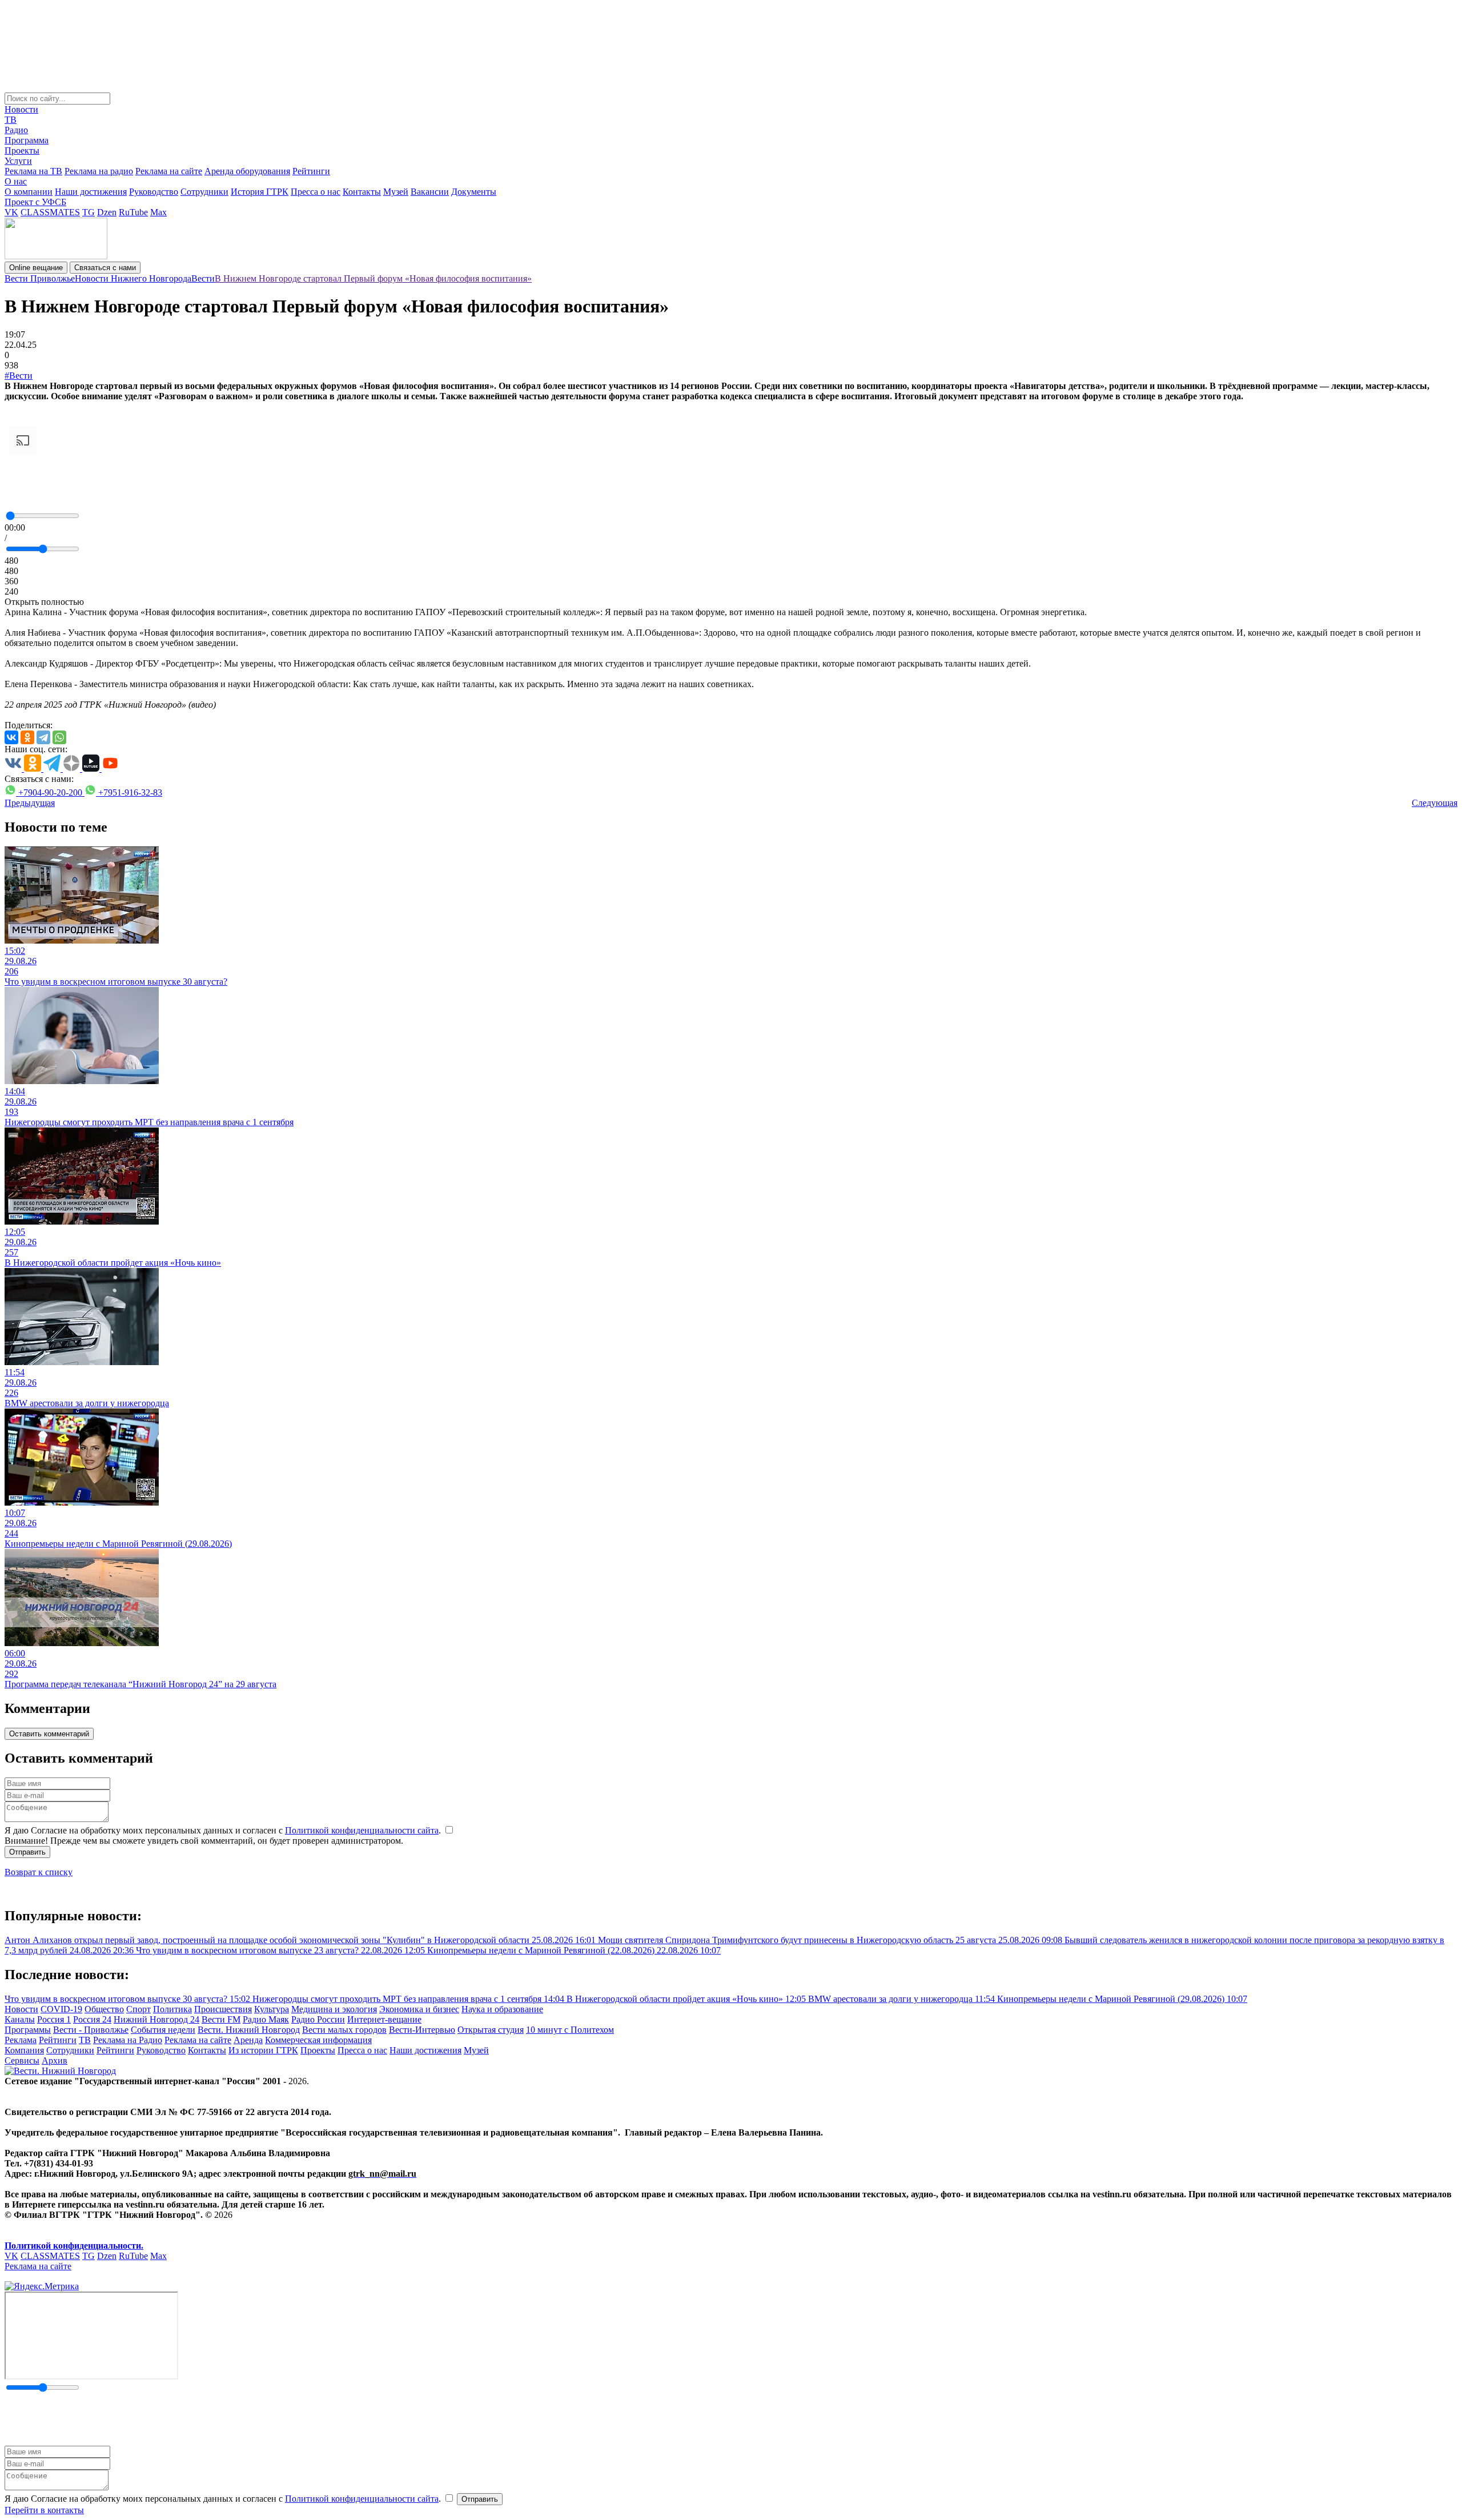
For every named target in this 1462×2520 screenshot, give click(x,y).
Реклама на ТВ (33, 171)
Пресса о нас (316, 192)
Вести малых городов (344, 2030)
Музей (396, 192)
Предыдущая (30, 803)
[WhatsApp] (59, 737)
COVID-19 (61, 2009)
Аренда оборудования (247, 171)
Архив (55, 2060)
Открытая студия (491, 2030)
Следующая (1435, 803)
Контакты (362, 192)
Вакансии (430, 192)
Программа (27, 140)
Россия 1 (54, 2019)
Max (158, 212)
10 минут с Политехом (570, 2030)
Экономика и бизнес (419, 2009)
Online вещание (36, 268)
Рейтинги (311, 171)
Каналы (20, 2019)
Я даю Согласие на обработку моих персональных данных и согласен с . (224, 1830)
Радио (16, 130)
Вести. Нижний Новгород (249, 2030)
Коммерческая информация (318, 2040)
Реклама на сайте (169, 171)
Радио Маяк (266, 2019)
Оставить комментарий (49, 1734)
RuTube (133, 212)
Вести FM (221, 2019)
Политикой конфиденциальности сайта (362, 1830)
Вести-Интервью (422, 2030)
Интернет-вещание (384, 2019)
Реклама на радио (99, 171)
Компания (24, 2050)
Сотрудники (204, 192)
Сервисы (22, 2060)
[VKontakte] (11, 737)
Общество (104, 2009)
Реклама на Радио (128, 2040)
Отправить (27, 1852)
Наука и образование (502, 2009)
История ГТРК (260, 192)
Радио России (318, 2019)
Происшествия (223, 2009)
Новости (21, 109)
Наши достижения (91, 192)
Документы (474, 192)
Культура (272, 2009)
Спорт (138, 2009)
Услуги (18, 161)
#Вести (19, 376)
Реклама (21, 2040)
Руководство (154, 192)
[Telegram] (43, 737)
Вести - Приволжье (91, 2030)
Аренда (248, 2040)
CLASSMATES (50, 212)
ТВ (11, 120)
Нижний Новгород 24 (156, 2019)
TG (89, 212)
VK (11, 212)
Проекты (22, 151)
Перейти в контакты (44, 2510)
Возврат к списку (39, 1872)
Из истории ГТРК (263, 2050)
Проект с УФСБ (35, 202)
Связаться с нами (105, 268)
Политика (172, 2009)
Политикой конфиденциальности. (74, 2246)
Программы (28, 2030)
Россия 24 (92, 2019)
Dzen (107, 212)
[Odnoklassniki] (27, 737)
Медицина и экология (334, 2009)
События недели (163, 2030)
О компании (29, 192)
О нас (16, 181)
